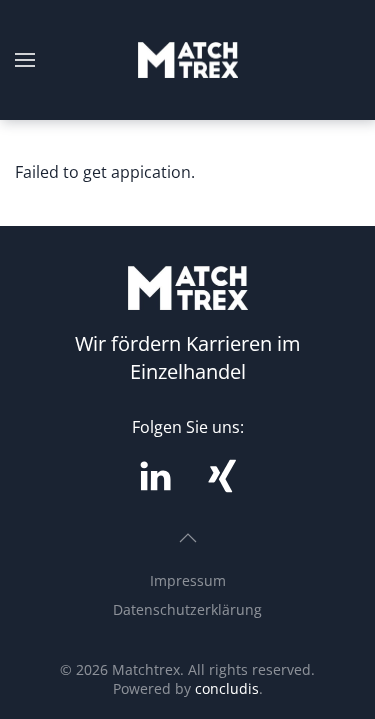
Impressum (188, 580)
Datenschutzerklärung (187, 609)
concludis (227, 688)
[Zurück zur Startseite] (188, 60)
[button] (25, 60)
